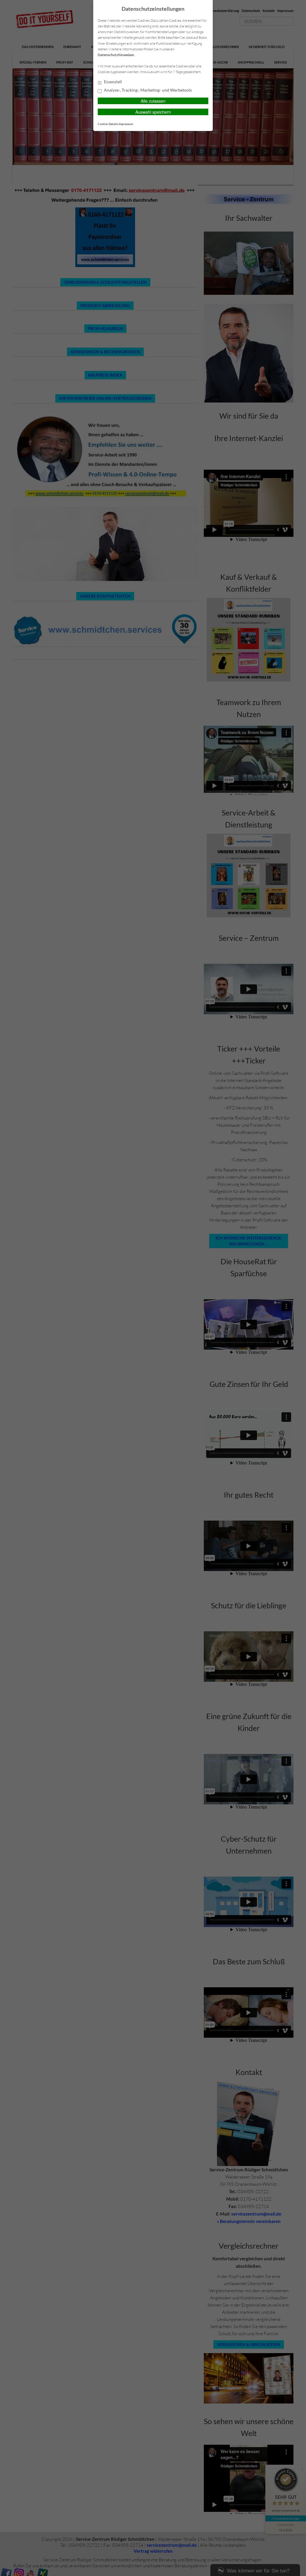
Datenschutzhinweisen (116, 55)
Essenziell (113, 82)
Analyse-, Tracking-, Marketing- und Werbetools (147, 90)
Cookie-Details (108, 124)
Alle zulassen (153, 101)
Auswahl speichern (153, 112)
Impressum (126, 124)
